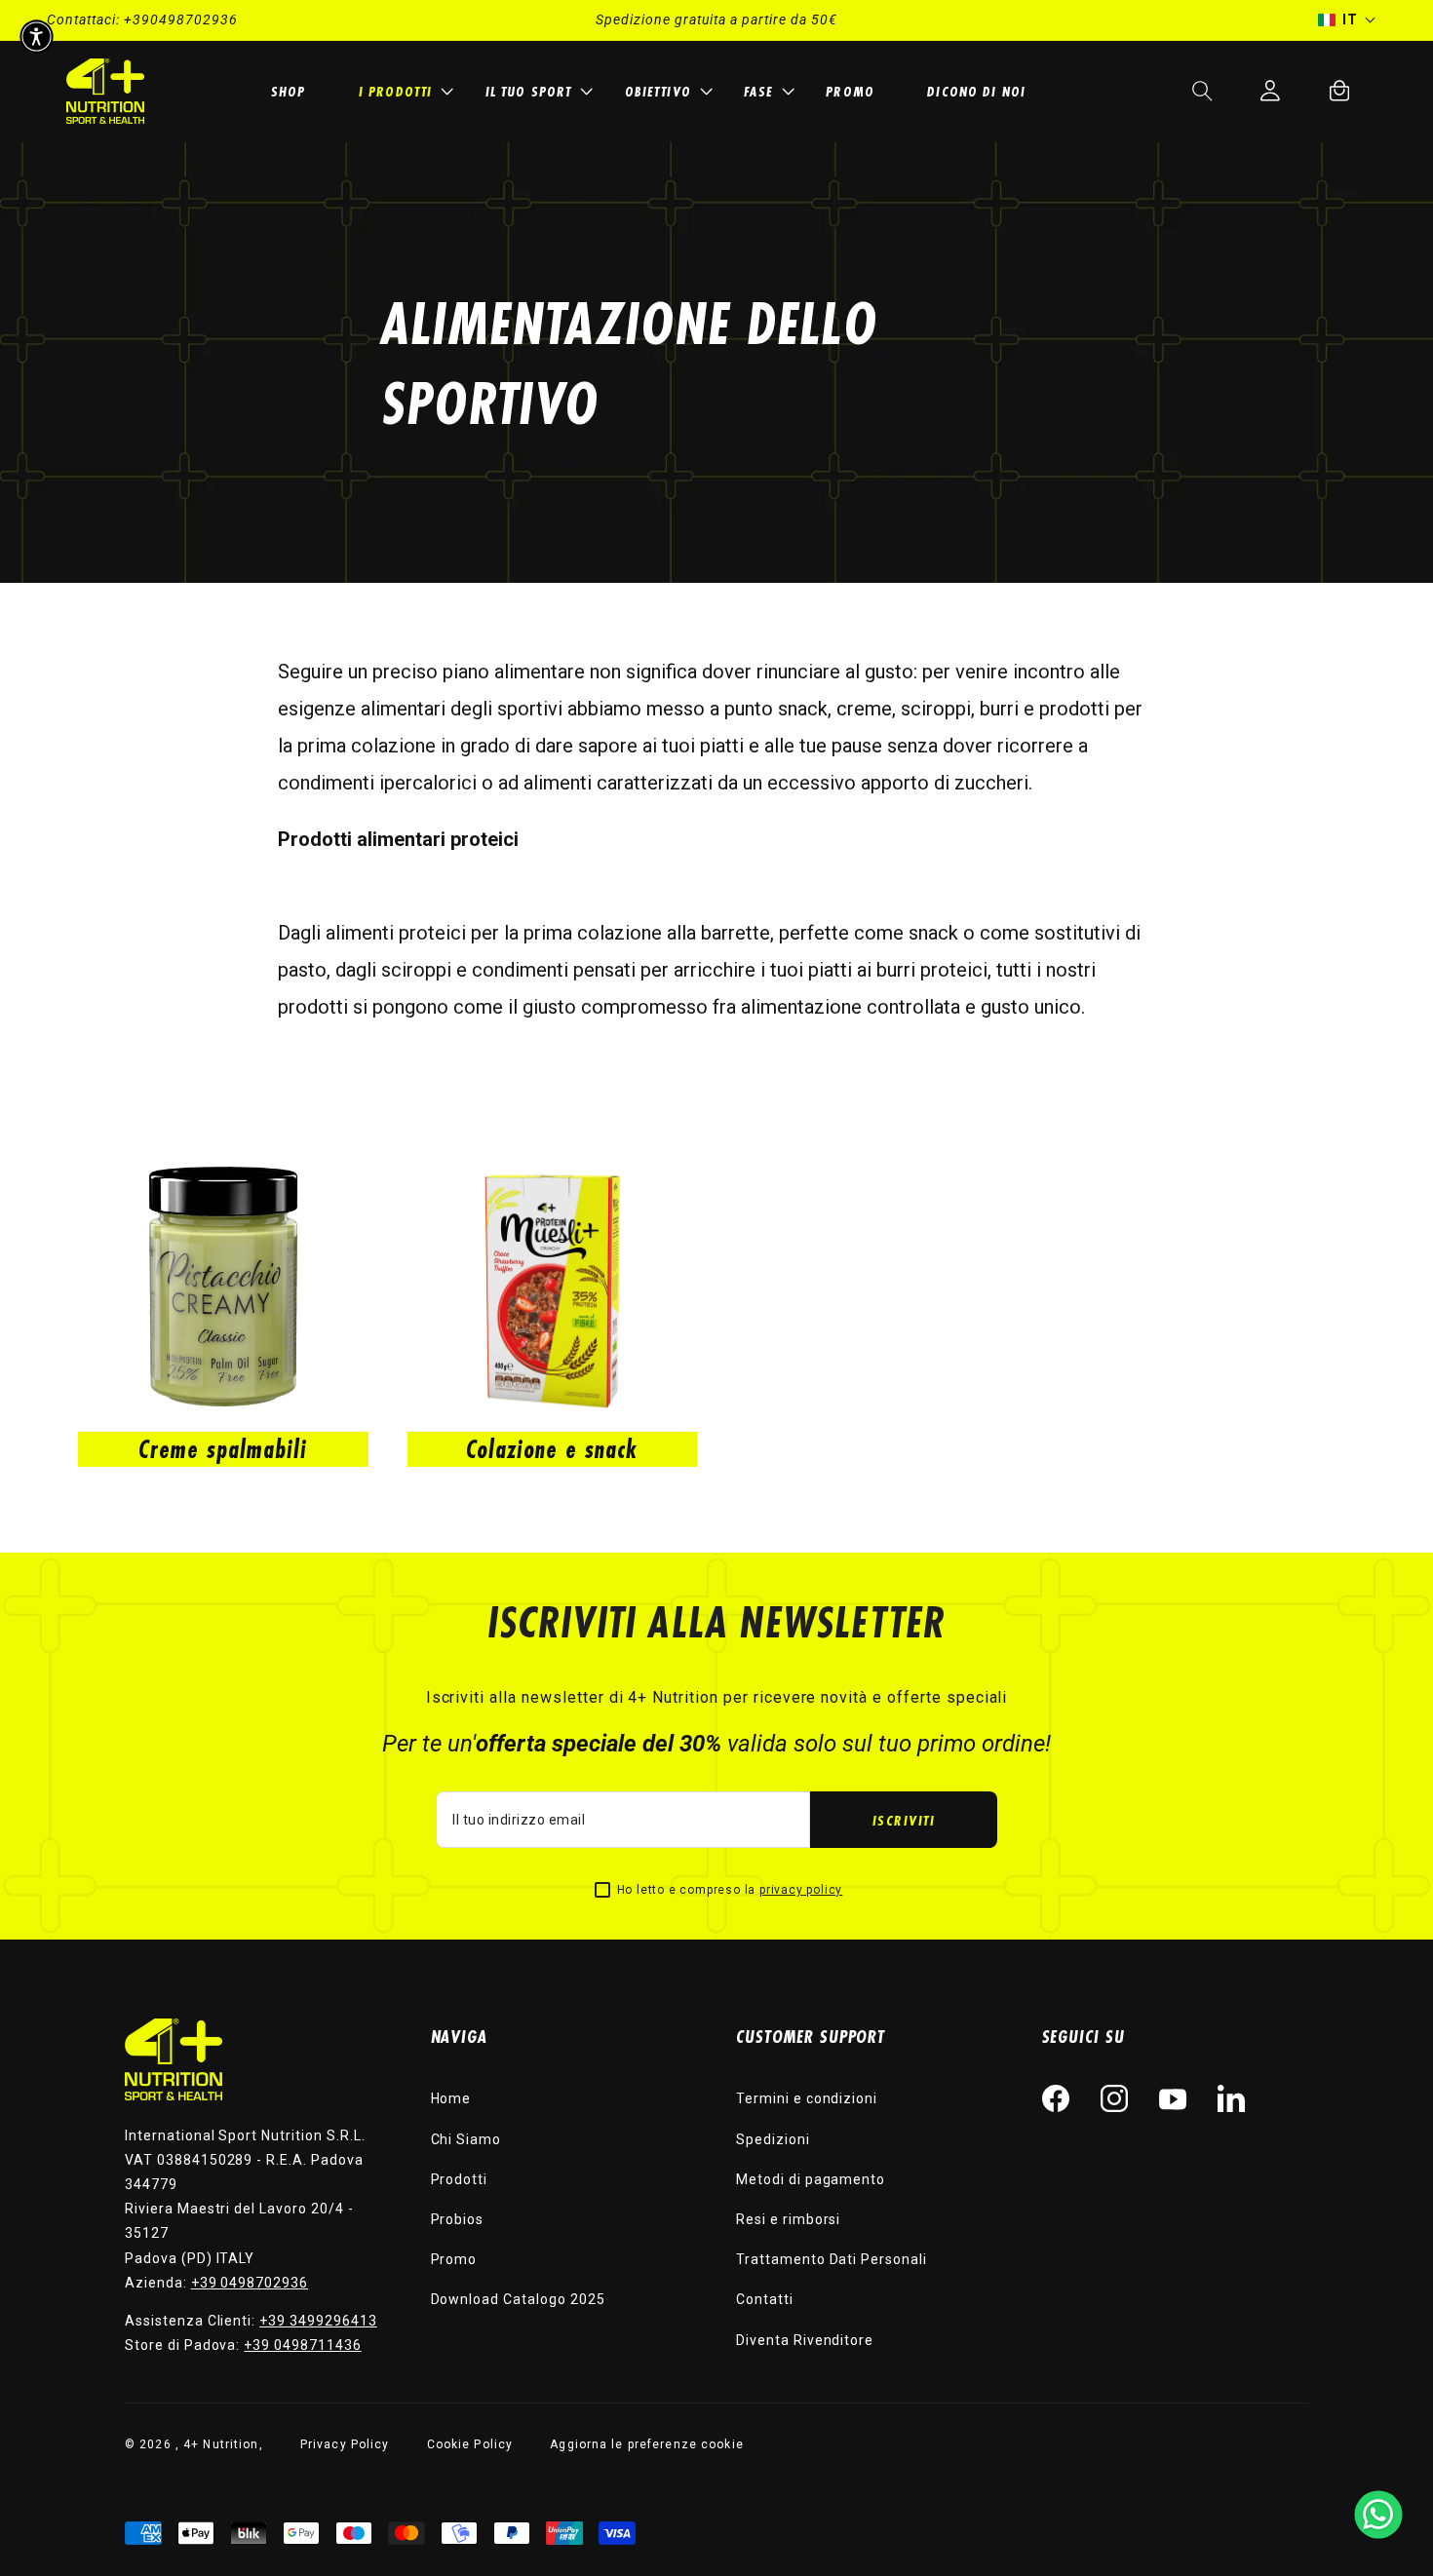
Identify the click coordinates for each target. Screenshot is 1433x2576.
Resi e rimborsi (788, 2219)
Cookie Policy (470, 2444)
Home (451, 2098)
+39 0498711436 (302, 2345)
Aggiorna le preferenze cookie (646, 2444)
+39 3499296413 (318, 2321)
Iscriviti (904, 1820)
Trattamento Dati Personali (832, 2259)
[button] (404, 91)
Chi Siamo (466, 2139)
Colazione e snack (552, 1449)
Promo (454, 2259)
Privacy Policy (345, 2444)
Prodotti (460, 2179)
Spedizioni (773, 2139)
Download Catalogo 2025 (518, 2299)
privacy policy (801, 1890)
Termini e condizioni (807, 2098)
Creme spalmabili (223, 1449)
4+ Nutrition (221, 2444)
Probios (458, 2219)
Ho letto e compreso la (730, 1890)
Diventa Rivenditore (805, 2340)
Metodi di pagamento (811, 2179)
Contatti (765, 2299)
